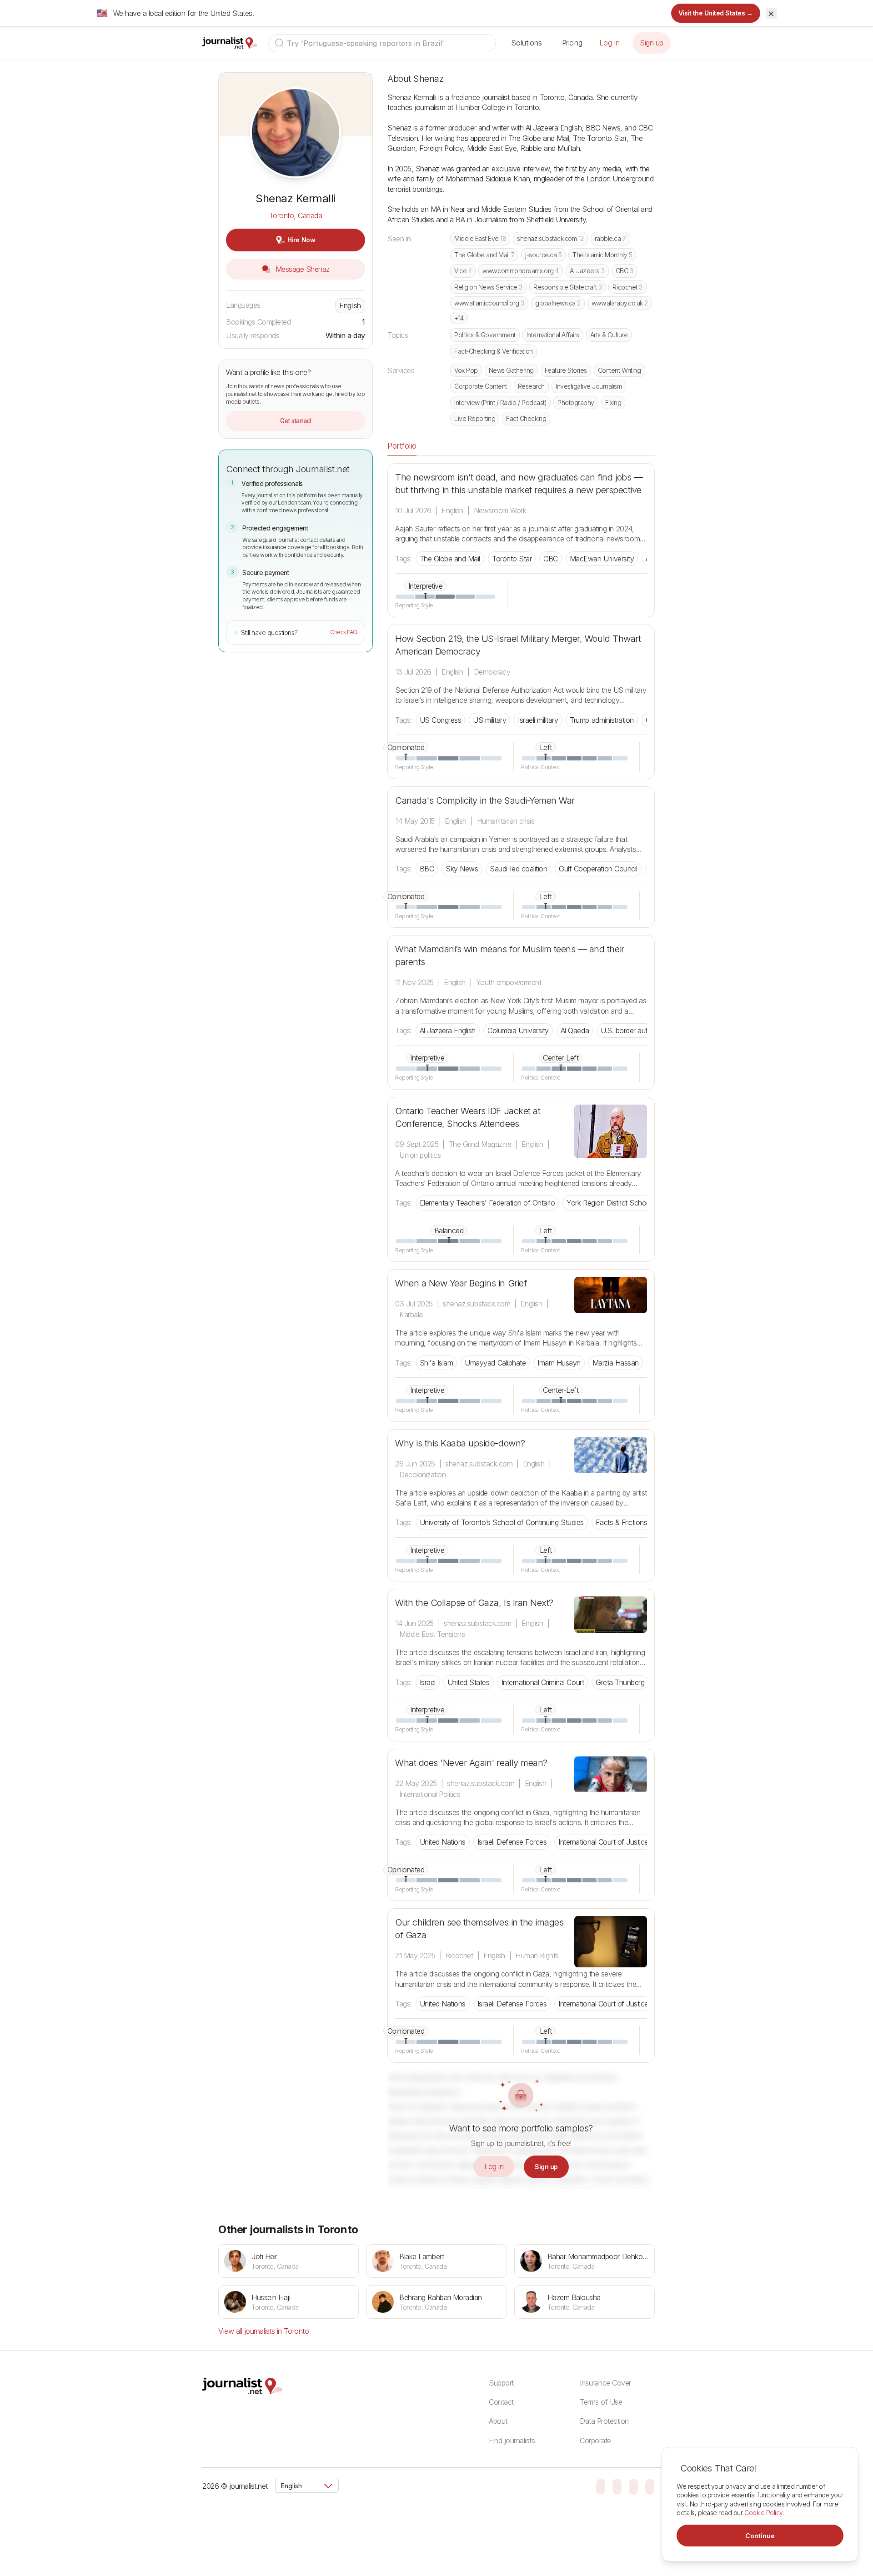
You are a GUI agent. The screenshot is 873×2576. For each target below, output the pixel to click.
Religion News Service (488, 287)
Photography (576, 403)
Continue (760, 2536)
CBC (625, 271)
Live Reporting (475, 418)
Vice (463, 271)
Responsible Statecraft (568, 287)
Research (531, 386)
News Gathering (511, 370)
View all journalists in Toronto (263, 2331)
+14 (459, 318)
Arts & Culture (609, 335)
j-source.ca (543, 255)
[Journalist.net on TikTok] (617, 2486)
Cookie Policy (763, 2513)
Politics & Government (485, 335)
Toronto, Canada (296, 215)
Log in (610, 43)
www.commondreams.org (520, 271)
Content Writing (620, 370)
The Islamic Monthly (602, 255)
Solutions (527, 43)
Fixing (613, 403)
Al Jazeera (587, 271)
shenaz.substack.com (550, 238)
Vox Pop (466, 370)
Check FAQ (344, 632)
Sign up (652, 43)
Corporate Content (481, 386)
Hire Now (301, 240)
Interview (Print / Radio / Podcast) (500, 403)
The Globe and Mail (484, 255)
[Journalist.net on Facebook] (633, 2486)
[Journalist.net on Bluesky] (601, 2486)
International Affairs (553, 335)
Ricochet (627, 287)
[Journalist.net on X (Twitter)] (650, 2486)
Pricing (572, 43)
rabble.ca (610, 238)
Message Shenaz (301, 269)
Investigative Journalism (589, 386)
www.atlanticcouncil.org (489, 303)
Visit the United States (716, 13)
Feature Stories (566, 370)
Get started (296, 421)
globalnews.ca (558, 303)
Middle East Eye (480, 238)
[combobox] (382, 43)
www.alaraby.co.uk (620, 303)
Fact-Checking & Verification (494, 351)
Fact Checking (526, 418)
